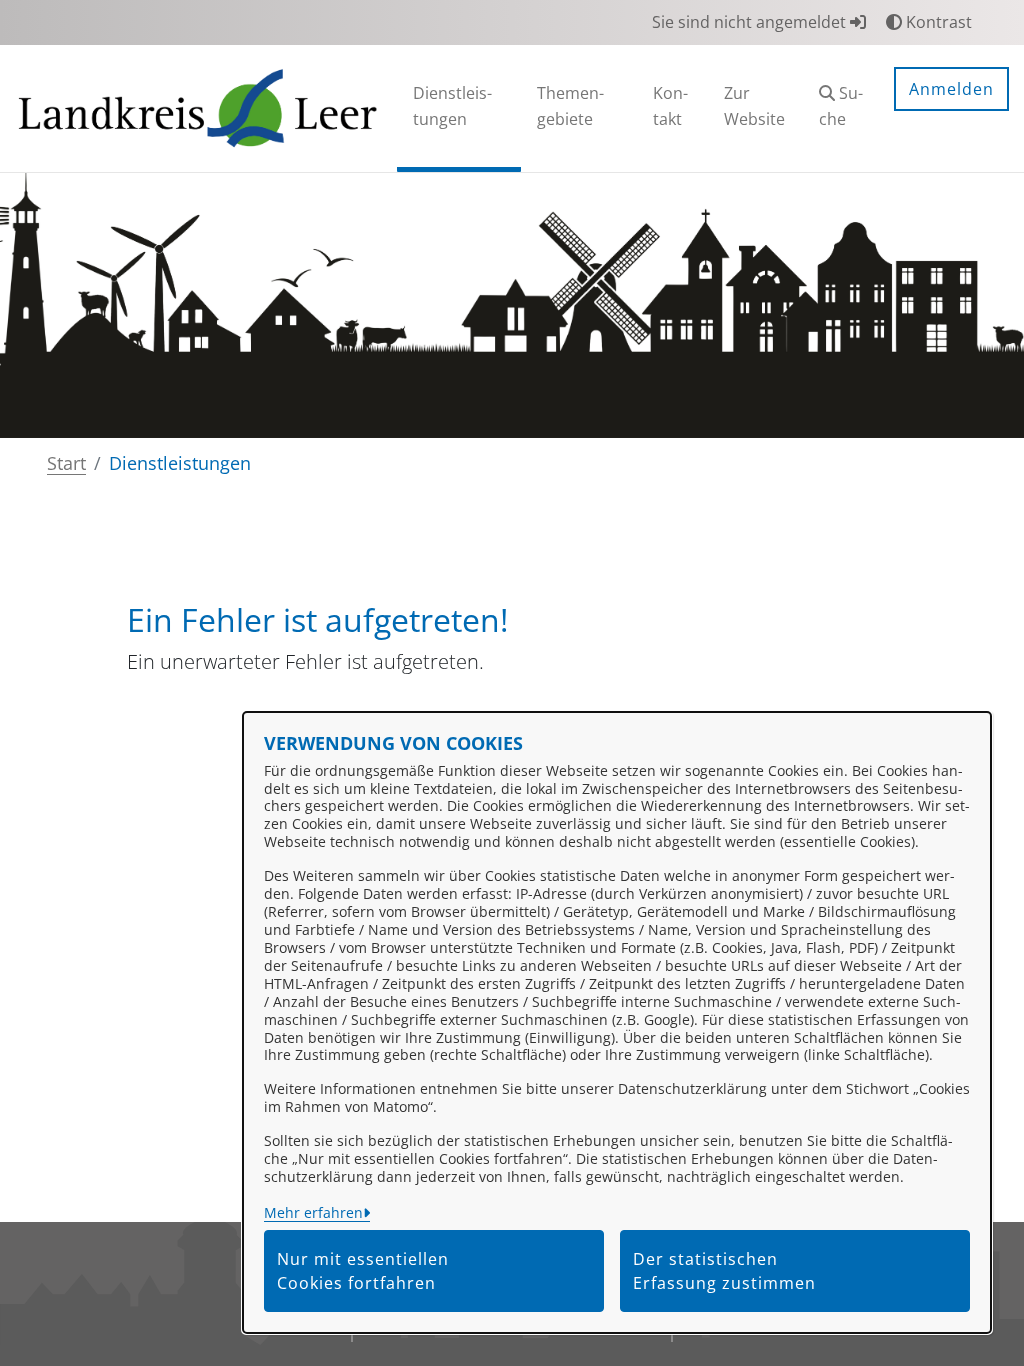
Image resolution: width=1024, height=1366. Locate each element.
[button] (841, 108)
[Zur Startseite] (198, 107)
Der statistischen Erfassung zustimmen (724, 1271)
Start (66, 463)
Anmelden (951, 89)
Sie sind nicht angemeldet (751, 22)
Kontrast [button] (937, 22)
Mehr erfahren (313, 1212)
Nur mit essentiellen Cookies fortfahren (363, 1271)
